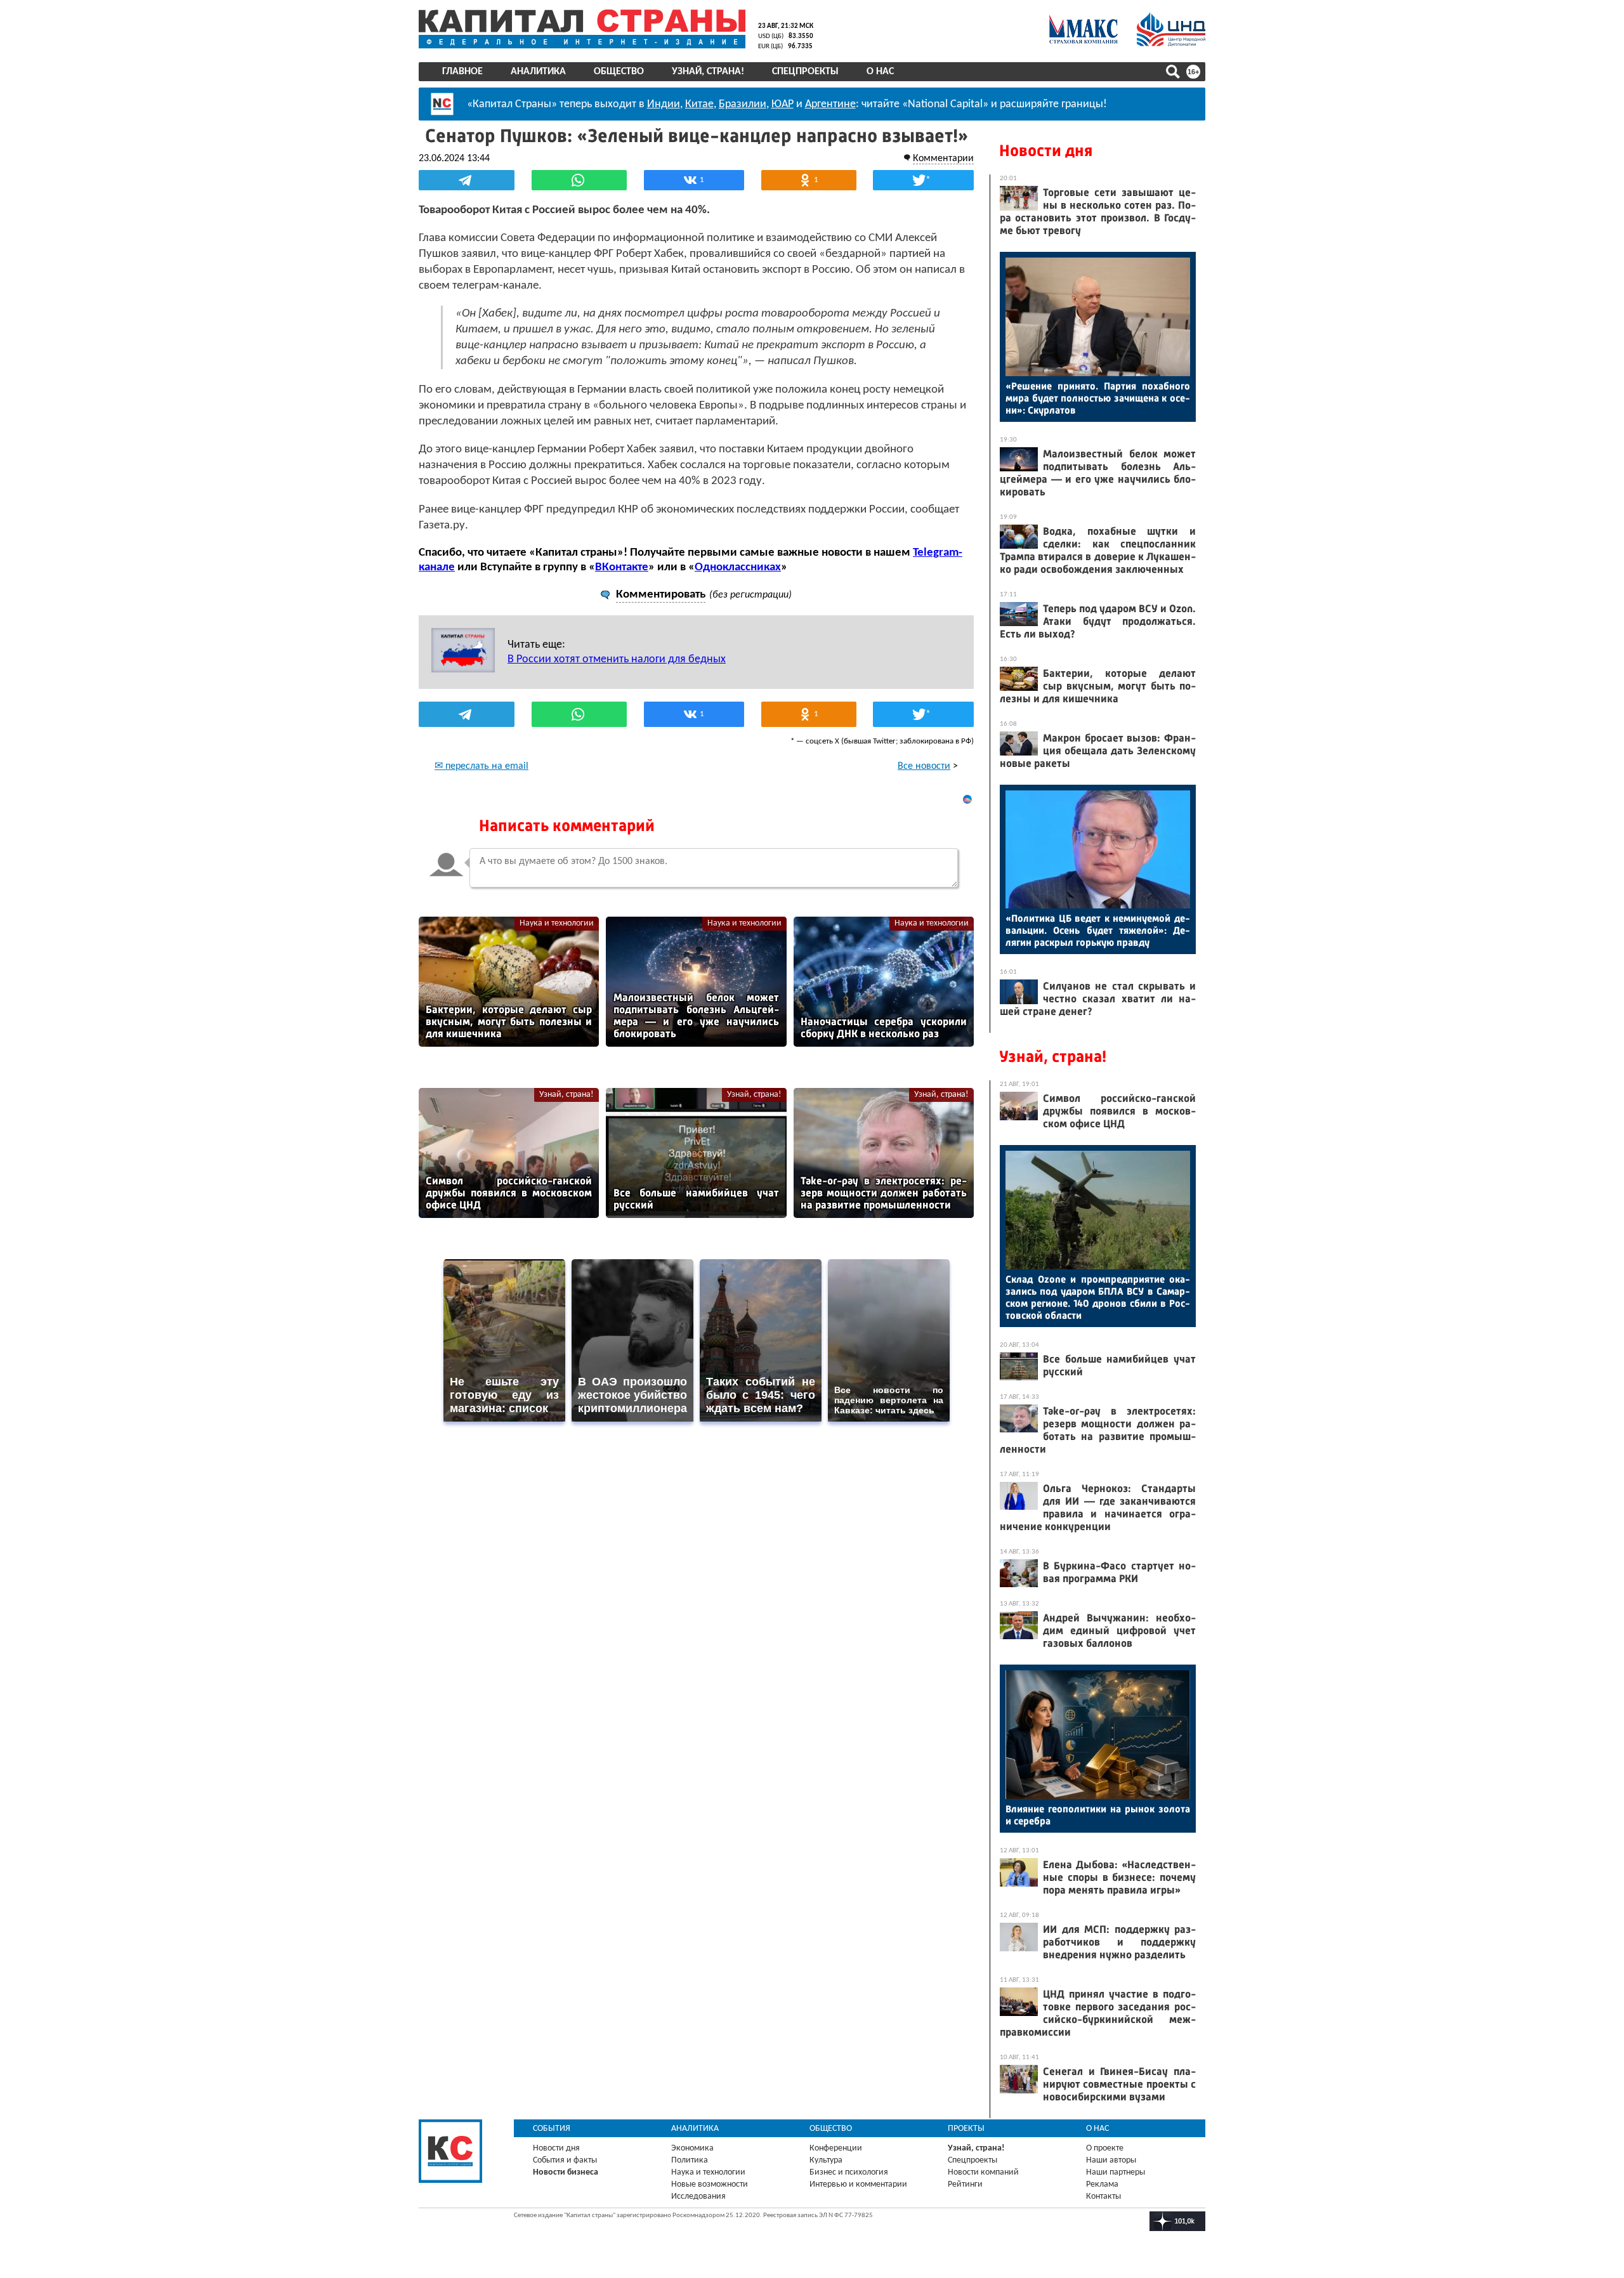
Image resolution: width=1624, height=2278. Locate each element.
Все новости (924, 766)
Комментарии (943, 159)
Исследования (698, 2196)
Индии (664, 104)
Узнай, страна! (708, 72)
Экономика (692, 2148)
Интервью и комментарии (858, 2184)
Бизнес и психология (849, 2172)
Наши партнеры (1116, 2172)
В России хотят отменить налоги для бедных (617, 659)
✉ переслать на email (481, 766)
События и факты (565, 2160)
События (552, 2129)
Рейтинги (965, 2184)
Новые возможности (710, 2184)
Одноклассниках (738, 567)
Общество (619, 72)
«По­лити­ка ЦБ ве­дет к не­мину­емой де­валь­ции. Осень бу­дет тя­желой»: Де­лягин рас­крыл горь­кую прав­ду (1098, 930)
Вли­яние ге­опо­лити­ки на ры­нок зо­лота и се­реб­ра (1098, 1815)
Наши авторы (1111, 2160)
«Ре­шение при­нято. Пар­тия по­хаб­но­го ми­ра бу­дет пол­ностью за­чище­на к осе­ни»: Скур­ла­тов (1098, 398)
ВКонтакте (622, 567)
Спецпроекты (805, 72)
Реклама (1102, 2184)
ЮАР (783, 104)
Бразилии (743, 104)
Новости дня (1046, 151)
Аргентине (830, 104)
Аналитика (538, 72)
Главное (462, 72)
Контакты (1103, 2196)
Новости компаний (983, 2172)
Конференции (836, 2148)
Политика (690, 2160)
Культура (826, 2160)
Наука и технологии (557, 923)
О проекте (1105, 2148)
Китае (699, 104)
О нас (880, 72)
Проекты (966, 2129)
